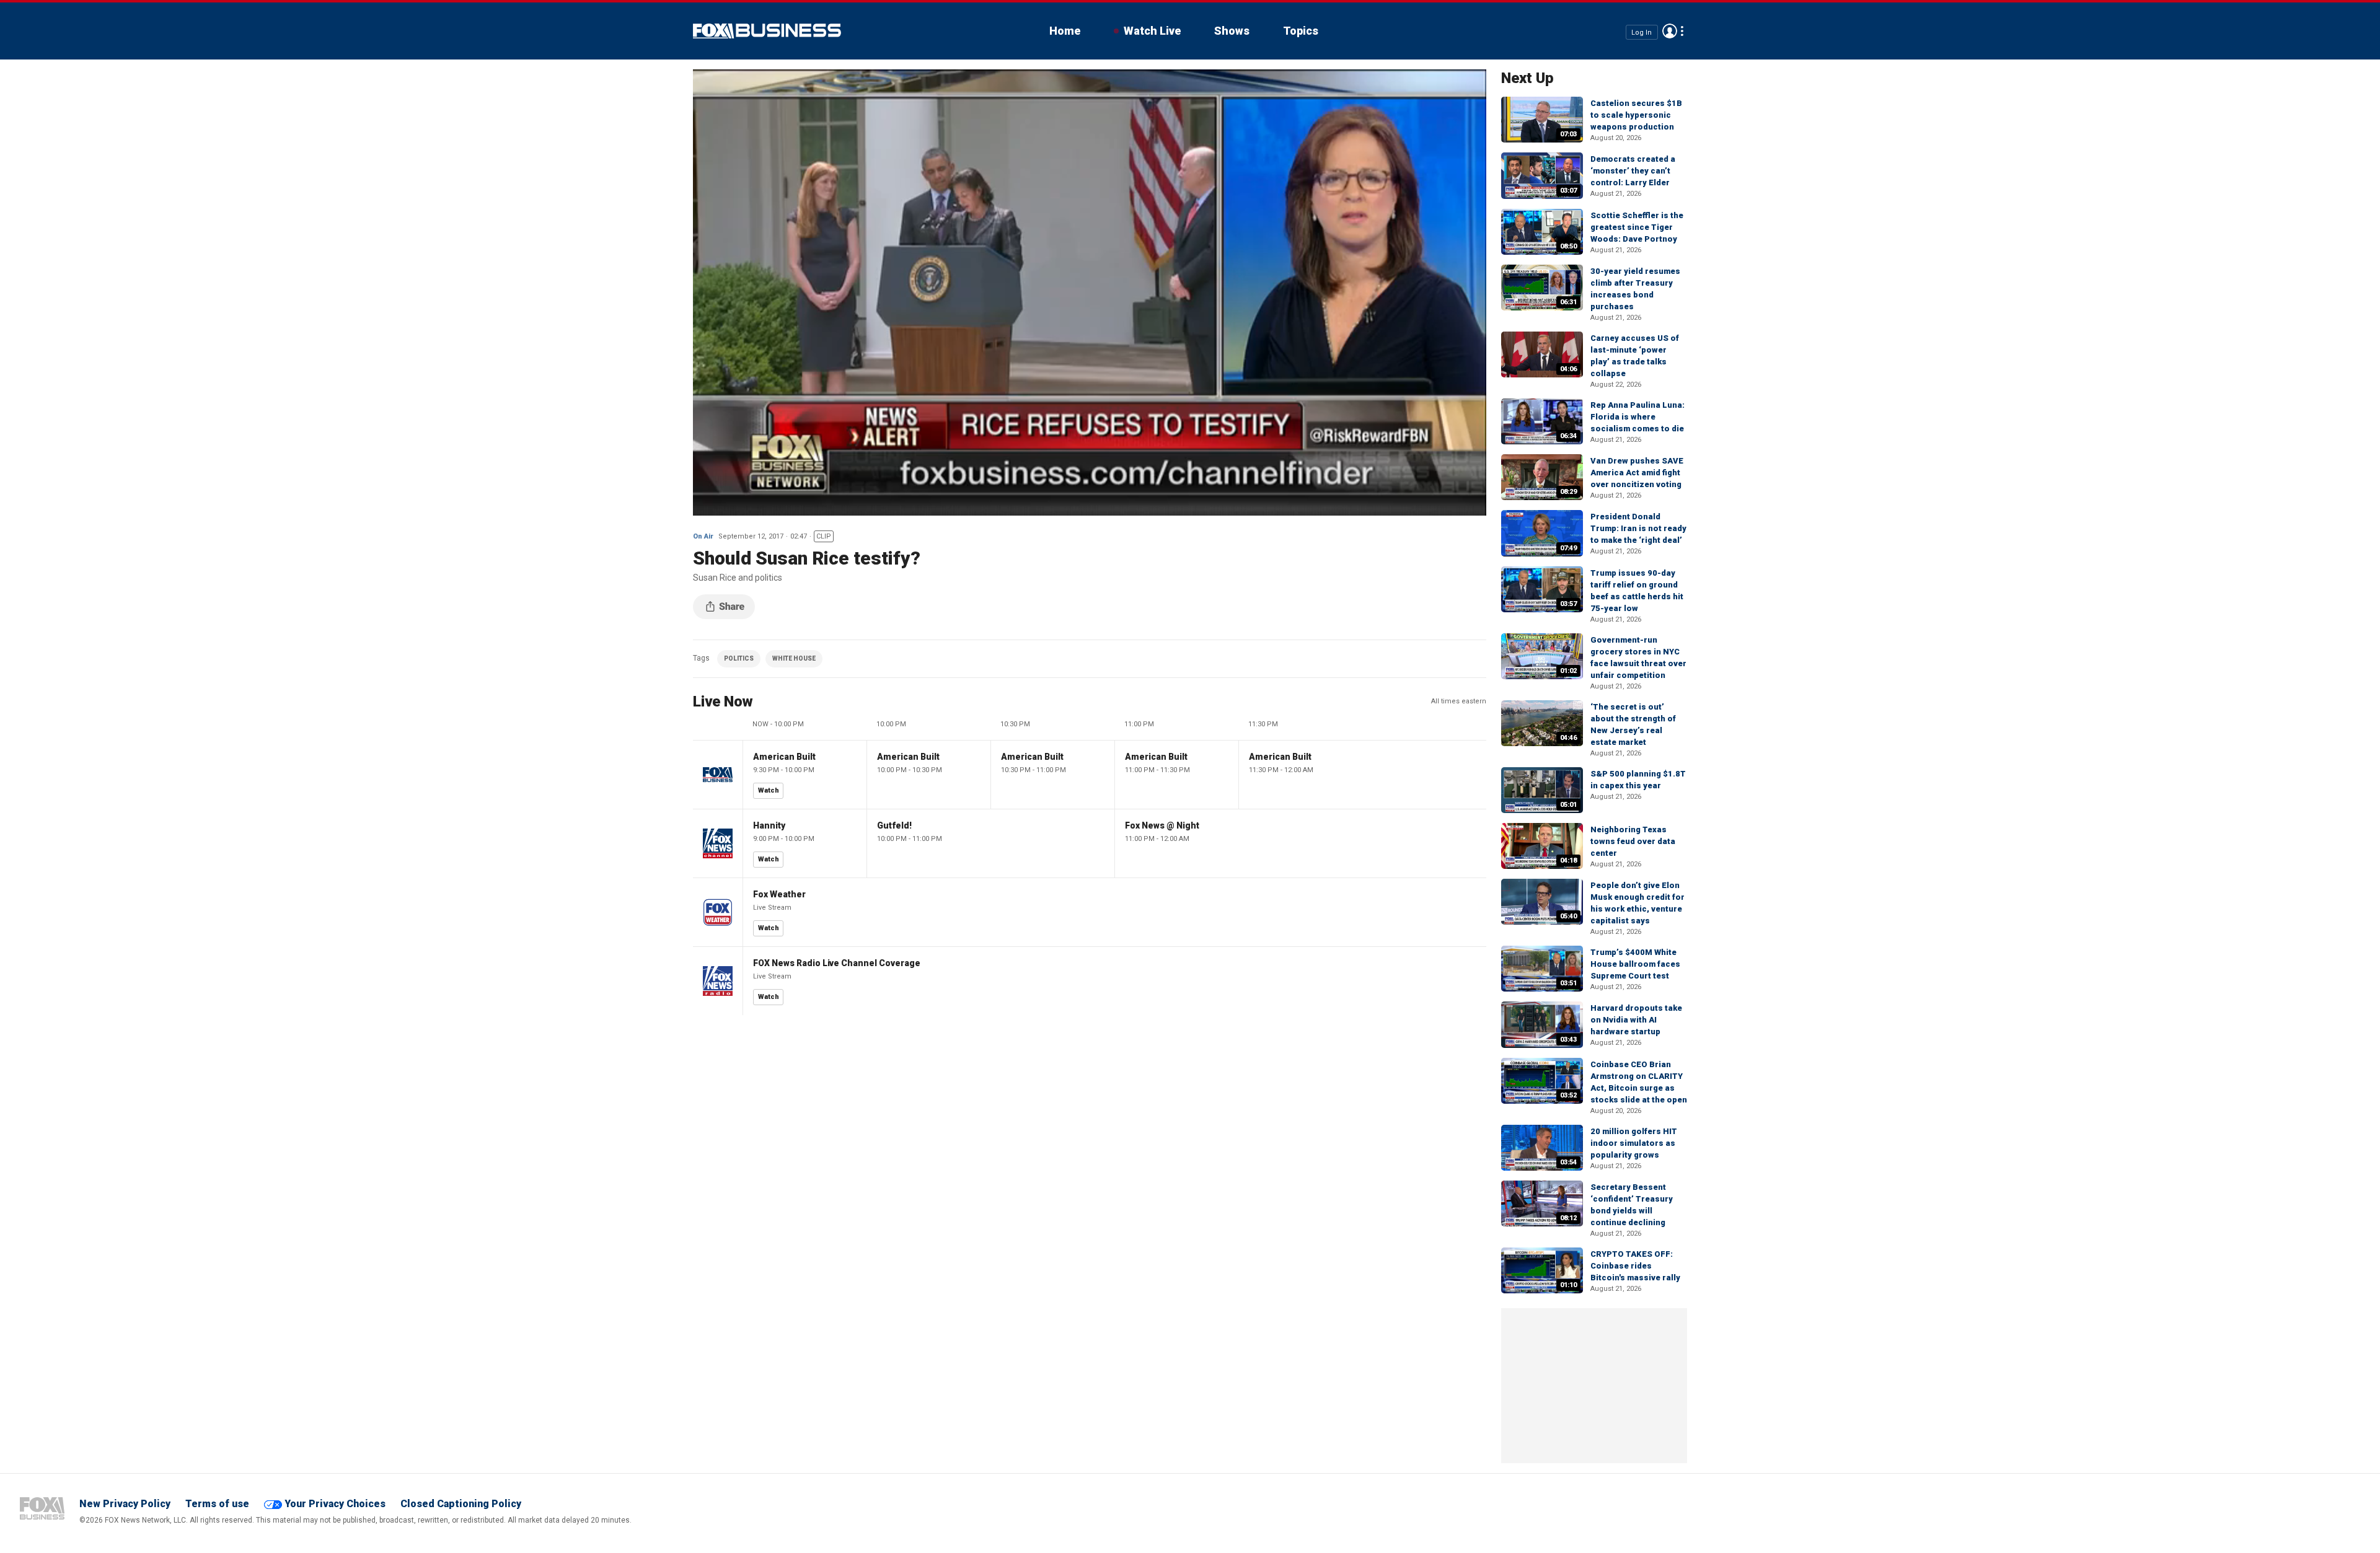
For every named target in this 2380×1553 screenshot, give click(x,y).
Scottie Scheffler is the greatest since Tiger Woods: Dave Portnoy (1637, 227)
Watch (769, 790)
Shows (1232, 31)
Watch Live (1152, 31)
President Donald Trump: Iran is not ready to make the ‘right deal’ (1638, 528)
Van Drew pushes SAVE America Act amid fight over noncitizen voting (1637, 473)
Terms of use (217, 1504)
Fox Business (767, 31)
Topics (1301, 31)
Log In (1642, 32)
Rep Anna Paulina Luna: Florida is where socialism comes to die (1637, 417)
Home (1065, 31)
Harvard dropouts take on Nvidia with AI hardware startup (1636, 1020)
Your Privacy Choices (335, 1504)
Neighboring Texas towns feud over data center (1633, 841)
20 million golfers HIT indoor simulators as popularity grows (1634, 1143)
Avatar (1670, 31)
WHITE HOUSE (794, 658)
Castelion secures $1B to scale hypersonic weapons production (1636, 115)
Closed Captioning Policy (461, 1504)
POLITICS (739, 658)
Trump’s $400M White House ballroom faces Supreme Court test (1635, 964)
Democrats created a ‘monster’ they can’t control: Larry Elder (1633, 171)
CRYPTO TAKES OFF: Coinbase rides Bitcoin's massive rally (1635, 1266)
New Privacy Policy (125, 1504)
